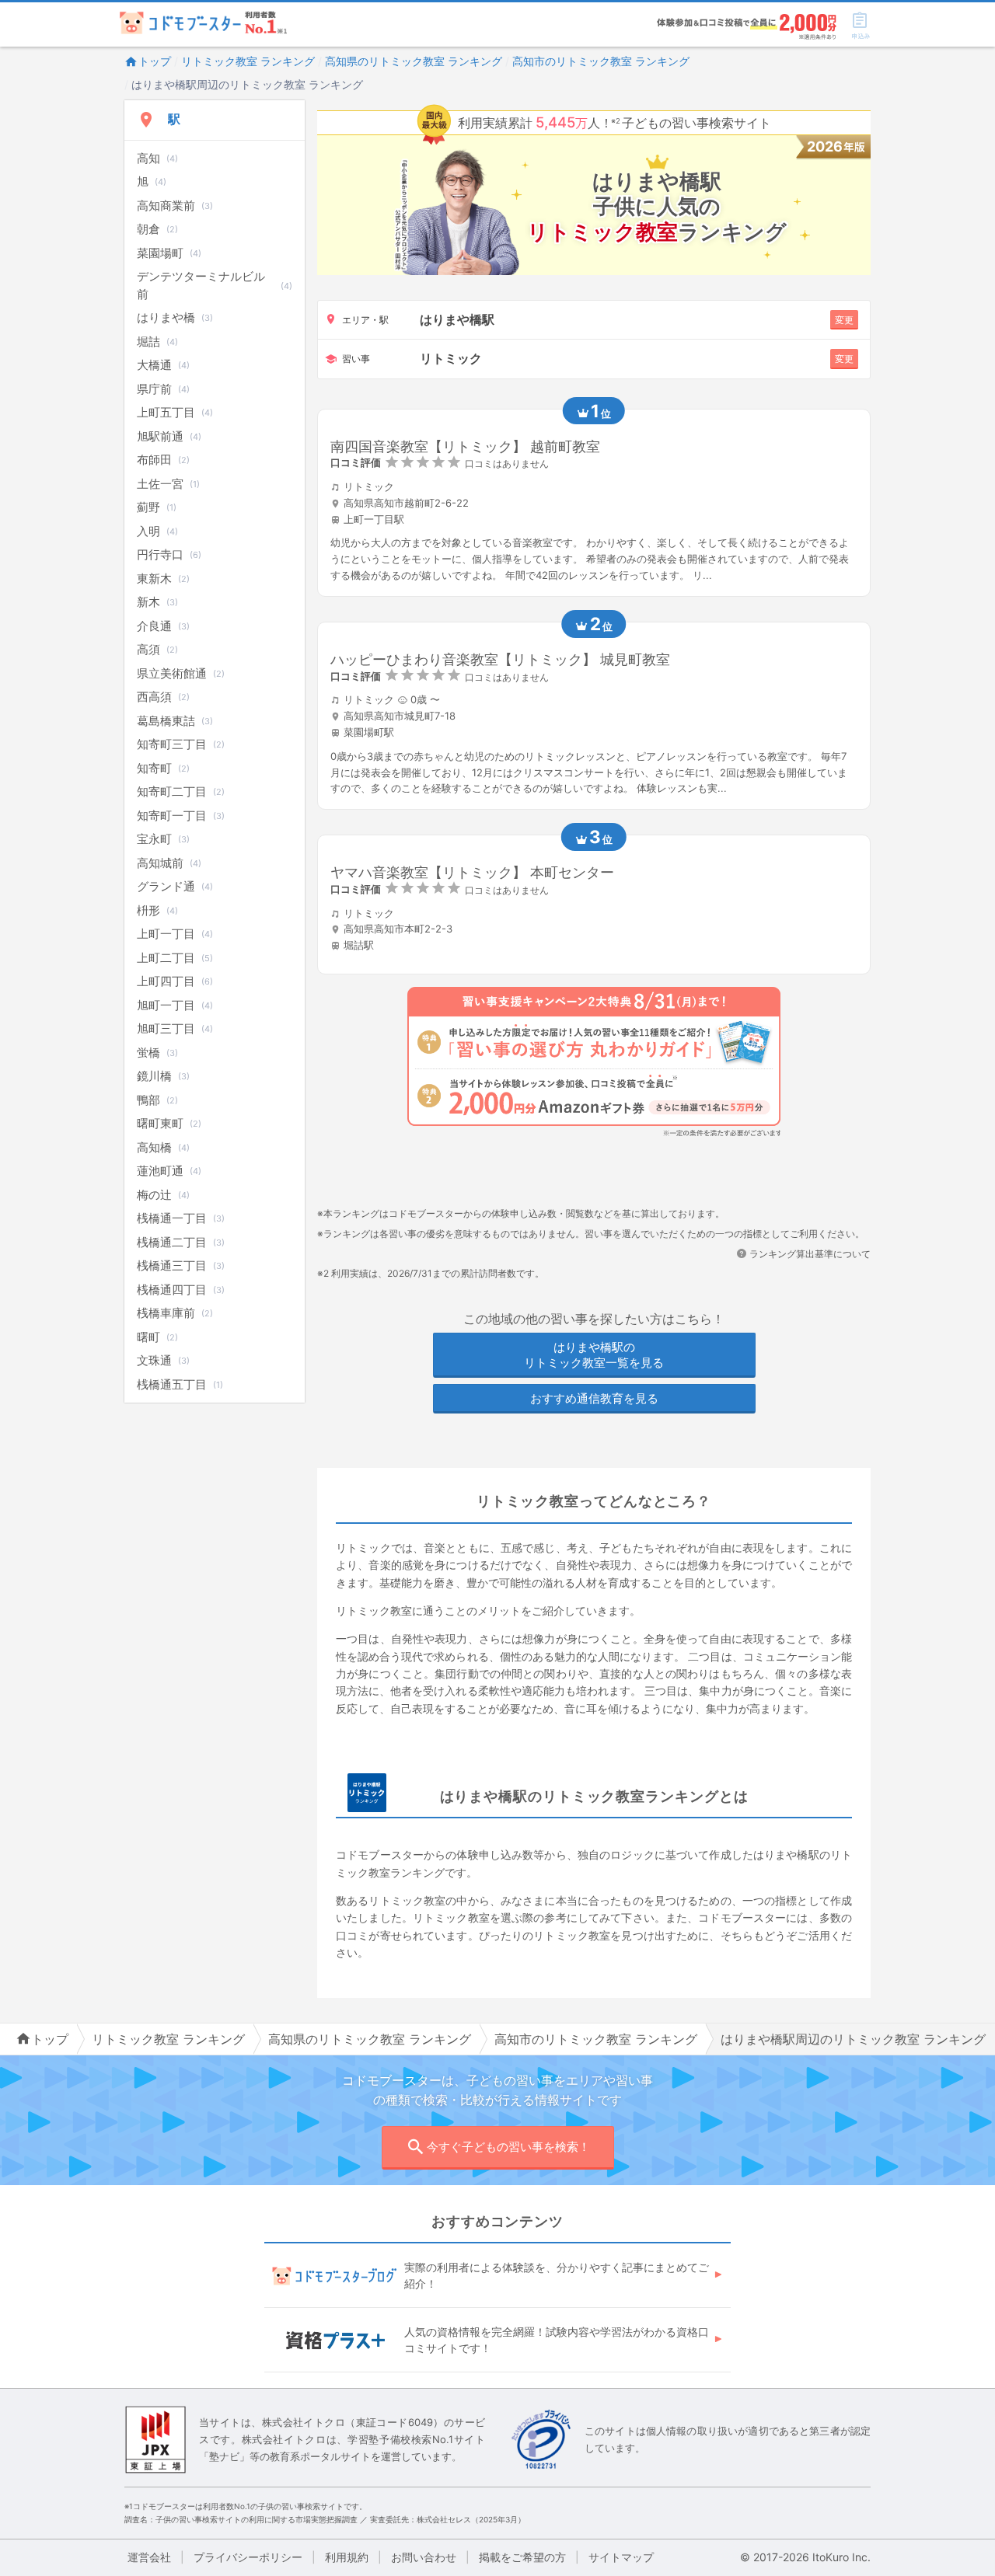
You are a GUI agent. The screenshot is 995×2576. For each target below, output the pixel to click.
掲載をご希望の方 (522, 2557)
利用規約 (347, 2557)
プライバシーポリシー (248, 2557)
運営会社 (149, 2557)
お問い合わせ (424, 2557)
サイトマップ (621, 2557)
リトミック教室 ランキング (248, 61)
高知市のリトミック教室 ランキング (601, 61)
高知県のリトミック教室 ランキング (414, 61)
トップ (155, 61)
